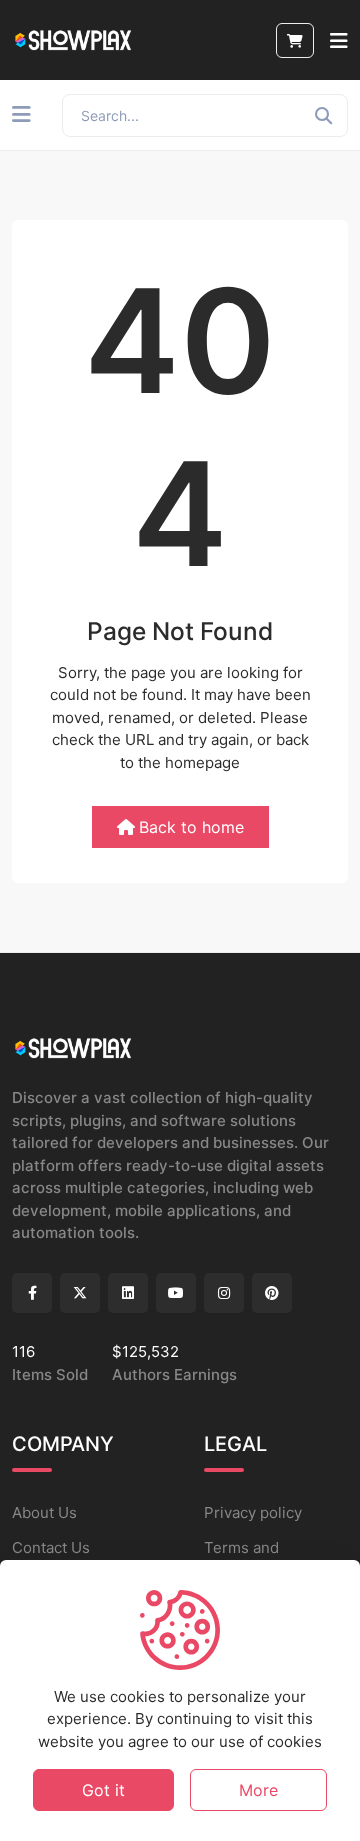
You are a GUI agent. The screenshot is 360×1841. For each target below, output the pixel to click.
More (258, 1790)
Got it (103, 1790)
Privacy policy (253, 1512)
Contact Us (51, 1547)
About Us (44, 1512)
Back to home (191, 827)
